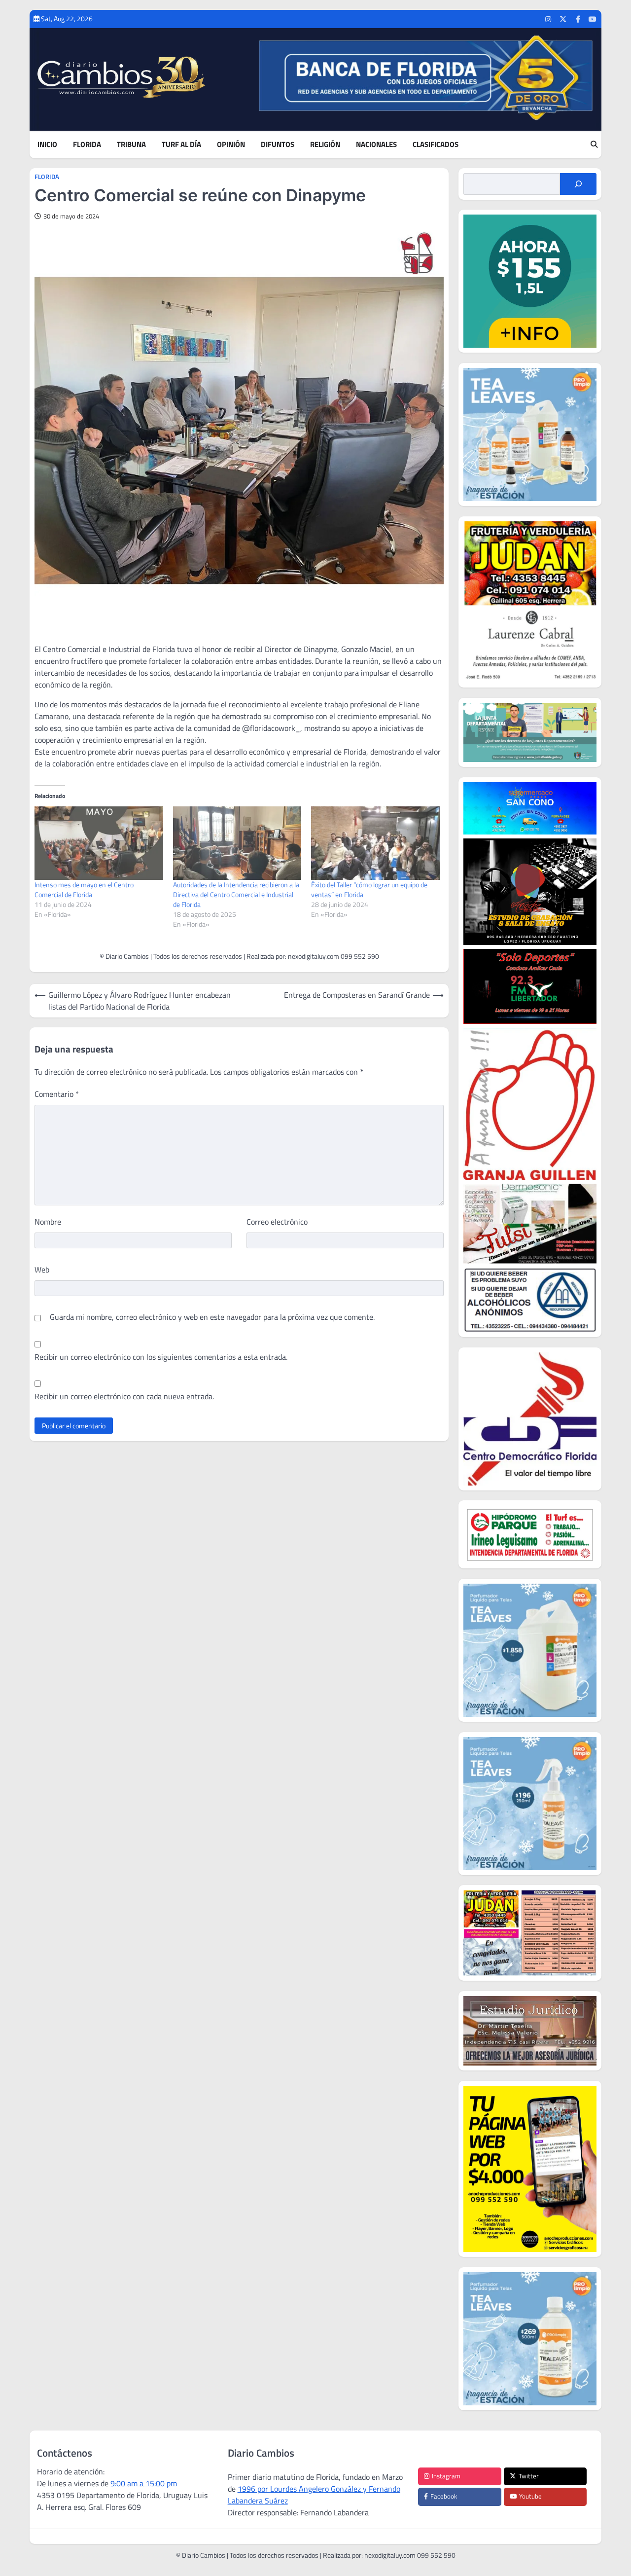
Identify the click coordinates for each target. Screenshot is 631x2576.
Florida (87, 145)
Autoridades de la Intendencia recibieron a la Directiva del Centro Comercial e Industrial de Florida (236, 894)
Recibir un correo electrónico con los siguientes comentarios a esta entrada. (161, 1357)
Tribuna (131, 145)
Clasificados (436, 145)
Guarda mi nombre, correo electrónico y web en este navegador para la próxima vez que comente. (212, 1317)
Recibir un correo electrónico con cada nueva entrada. (124, 1396)
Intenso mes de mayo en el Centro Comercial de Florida (84, 889)
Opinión (231, 145)
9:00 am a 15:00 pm (144, 2483)
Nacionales (376, 145)
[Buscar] (578, 184)
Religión (325, 145)
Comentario (57, 1094)
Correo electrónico (277, 1222)
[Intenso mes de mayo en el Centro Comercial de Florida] (99, 843)
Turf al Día (181, 145)
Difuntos (278, 145)
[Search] (594, 145)
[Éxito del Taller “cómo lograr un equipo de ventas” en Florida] (375, 843)
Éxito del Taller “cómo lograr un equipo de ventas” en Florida (369, 889)
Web (42, 1270)
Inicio (47, 145)
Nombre (48, 1222)
